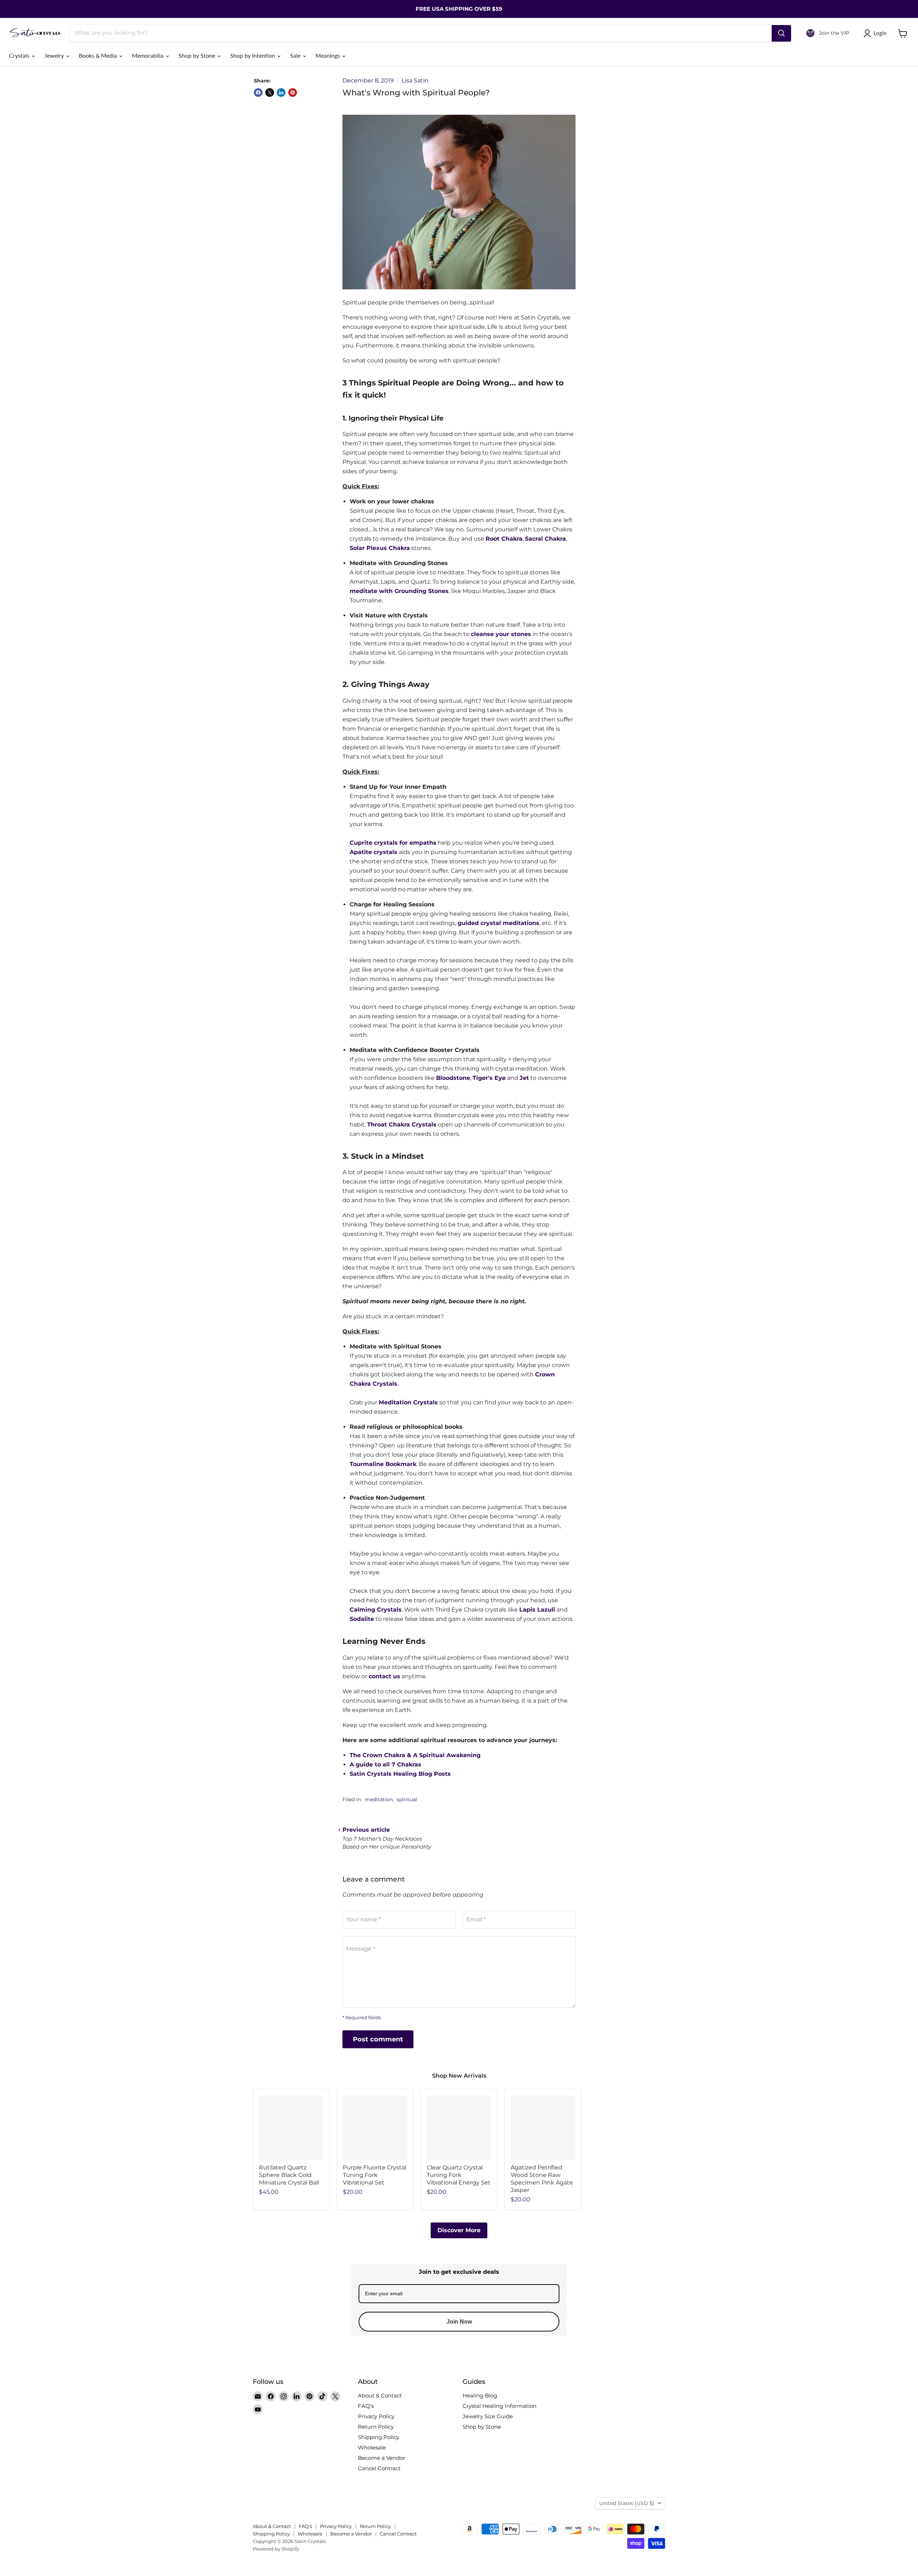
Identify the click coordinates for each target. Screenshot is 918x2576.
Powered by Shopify (276, 2549)
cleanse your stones (501, 634)
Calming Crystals (376, 1610)
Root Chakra (504, 539)
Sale (296, 55)
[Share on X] (270, 92)
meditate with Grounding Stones (399, 591)
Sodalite (362, 1619)
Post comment (378, 2039)
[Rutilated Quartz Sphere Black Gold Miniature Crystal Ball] (291, 2128)
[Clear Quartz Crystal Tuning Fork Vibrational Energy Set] (459, 2128)
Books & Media (99, 55)
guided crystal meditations (498, 923)
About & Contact (380, 2395)
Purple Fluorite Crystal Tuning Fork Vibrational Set (375, 2175)
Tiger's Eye (489, 1078)
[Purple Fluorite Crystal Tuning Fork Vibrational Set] (375, 2128)
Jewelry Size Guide (488, 2416)
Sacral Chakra (545, 539)
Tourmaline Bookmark (383, 1464)
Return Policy (376, 2427)
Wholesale (372, 2447)
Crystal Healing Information (500, 2406)
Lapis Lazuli (537, 1610)
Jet (524, 1078)
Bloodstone (453, 1078)
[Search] (781, 33)
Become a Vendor (382, 2458)
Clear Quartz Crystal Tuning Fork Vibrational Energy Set (459, 2175)
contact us (384, 1676)
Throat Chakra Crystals (402, 1125)
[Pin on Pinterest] (293, 92)
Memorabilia (148, 55)
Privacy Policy (376, 2416)
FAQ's (366, 2406)
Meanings (328, 55)
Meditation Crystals (408, 1402)
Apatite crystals (373, 852)
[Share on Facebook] (258, 92)
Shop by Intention (253, 55)
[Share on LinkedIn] (281, 92)
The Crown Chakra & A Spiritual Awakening (415, 1755)
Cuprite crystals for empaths (393, 843)
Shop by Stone (198, 55)
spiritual (407, 1799)
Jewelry (55, 55)
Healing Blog (480, 2395)
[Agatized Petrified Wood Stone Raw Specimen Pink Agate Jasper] (543, 2128)
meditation (379, 1799)
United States (627, 2503)
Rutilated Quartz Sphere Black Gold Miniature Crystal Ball (289, 2175)
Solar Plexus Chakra (380, 548)
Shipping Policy (378, 2437)
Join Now (459, 2322)
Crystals (20, 55)
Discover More (459, 2230)
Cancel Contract (379, 2468)
